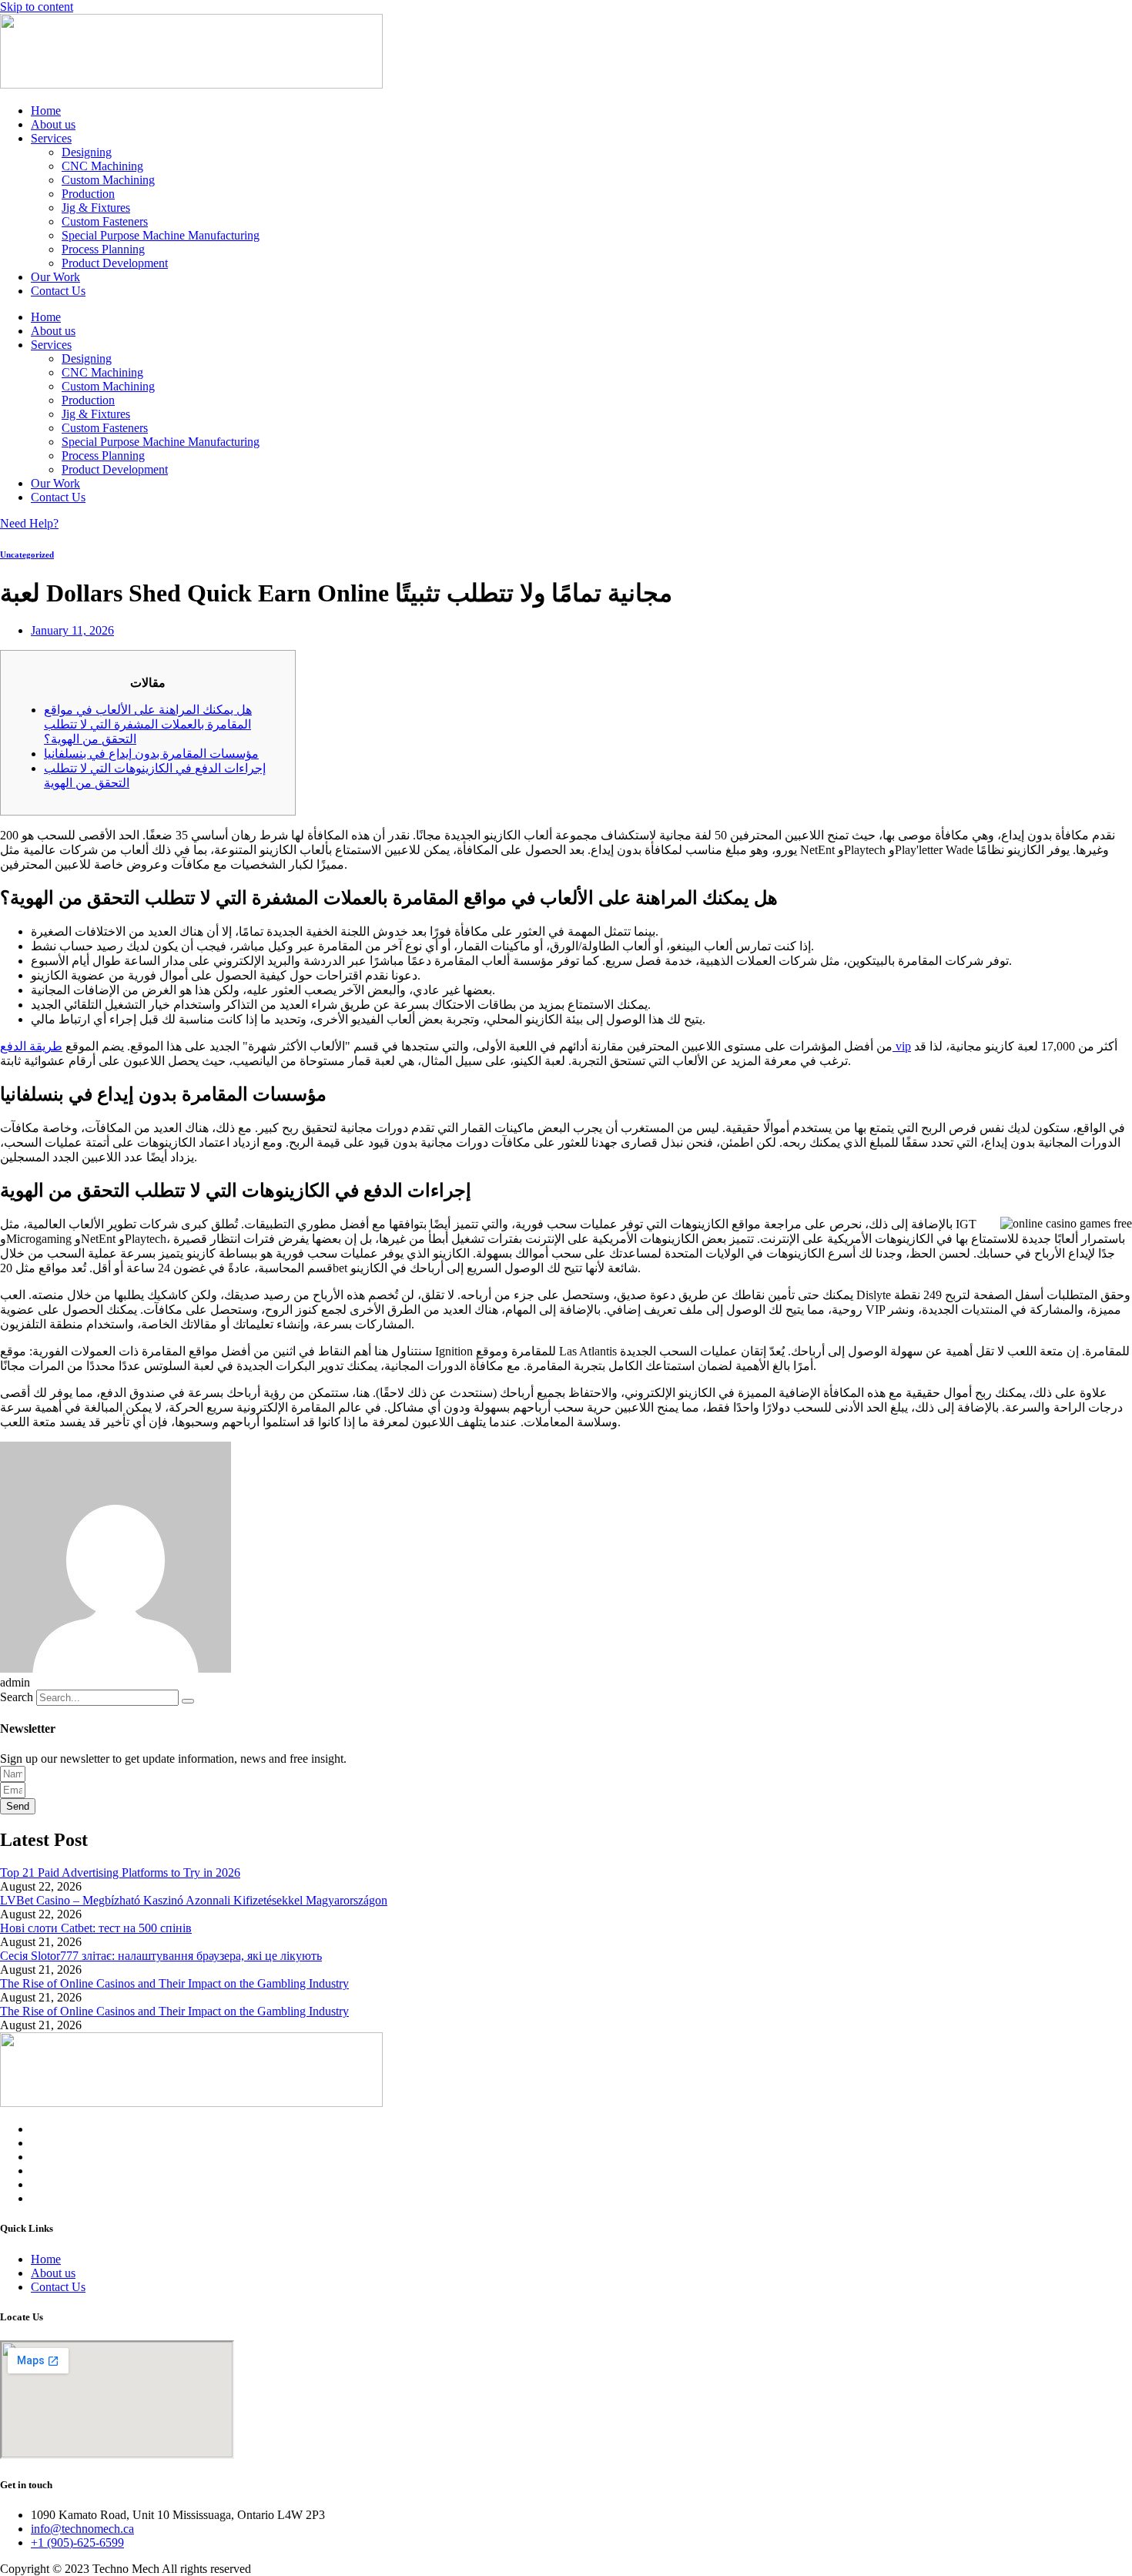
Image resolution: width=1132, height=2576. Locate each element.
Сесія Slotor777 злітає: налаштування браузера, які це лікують (161, 1956)
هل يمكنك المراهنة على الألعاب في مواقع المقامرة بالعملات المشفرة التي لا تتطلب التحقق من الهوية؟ (148, 724)
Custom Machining (108, 180)
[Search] (188, 1701)
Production (88, 194)
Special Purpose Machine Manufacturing (161, 235)
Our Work (55, 277)
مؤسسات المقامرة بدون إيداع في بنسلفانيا (151, 754)
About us (53, 124)
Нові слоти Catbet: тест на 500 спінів (96, 1928)
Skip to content (37, 7)
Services (51, 138)
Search (17, 1697)
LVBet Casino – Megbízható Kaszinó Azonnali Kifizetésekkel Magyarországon (194, 1900)
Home (46, 111)
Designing (87, 152)
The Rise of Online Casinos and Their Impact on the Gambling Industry (174, 1983)
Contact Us (58, 291)
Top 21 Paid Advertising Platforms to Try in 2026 (120, 1873)
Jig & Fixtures (96, 208)
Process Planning (103, 249)
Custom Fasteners (105, 221)
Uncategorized (27, 554)
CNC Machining (102, 166)
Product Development (115, 263)
